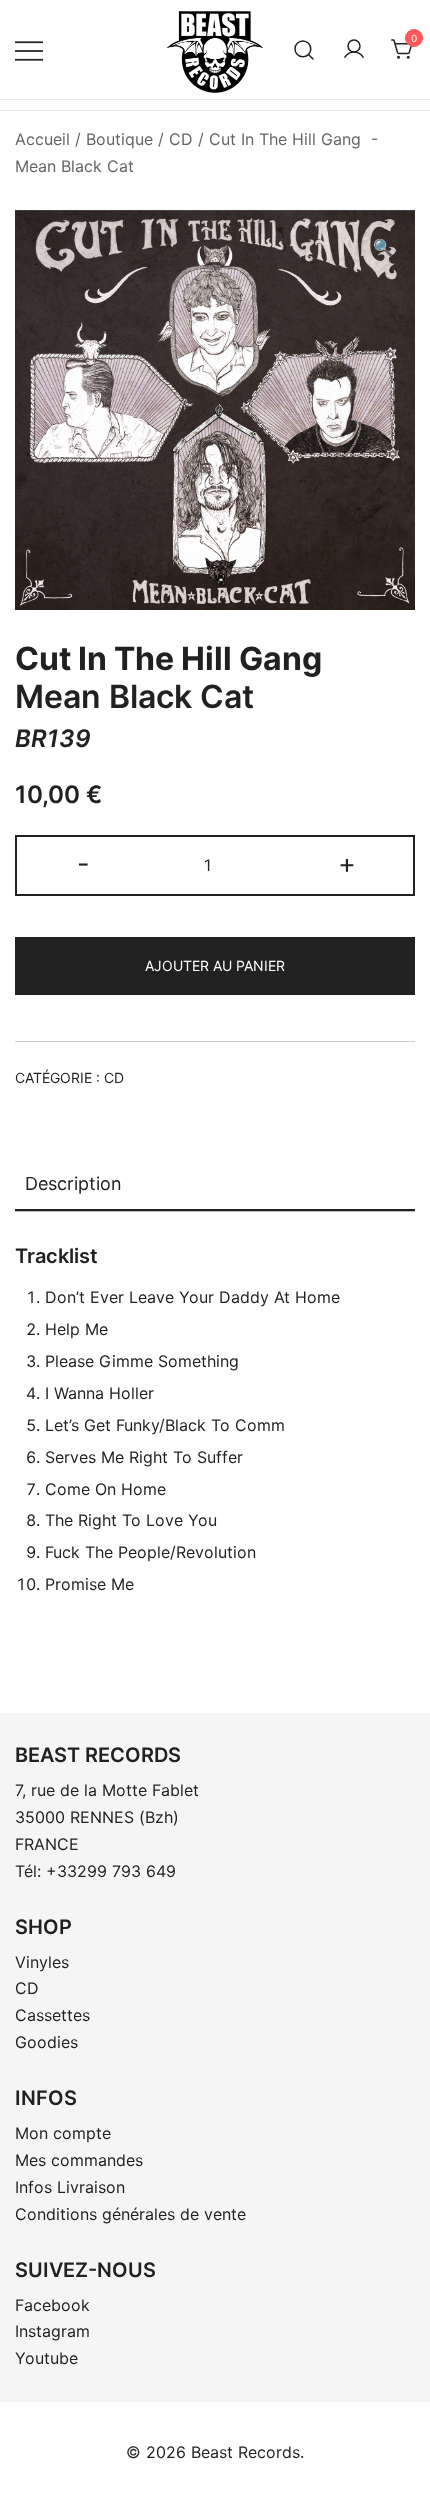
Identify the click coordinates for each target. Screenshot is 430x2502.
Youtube (46, 2358)
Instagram (52, 2331)
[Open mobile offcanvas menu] (29, 49)
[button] (383, 247)
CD (181, 139)
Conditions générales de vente (130, 2214)
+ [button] (347, 863)
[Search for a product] (304, 49)
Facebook (52, 2305)
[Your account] (354, 50)
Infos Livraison (70, 2187)
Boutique (119, 139)
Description (73, 1183)
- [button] (83, 863)
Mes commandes (79, 2160)
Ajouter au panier (215, 965)
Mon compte (63, 2133)
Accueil (42, 139)
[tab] (215, 1185)
